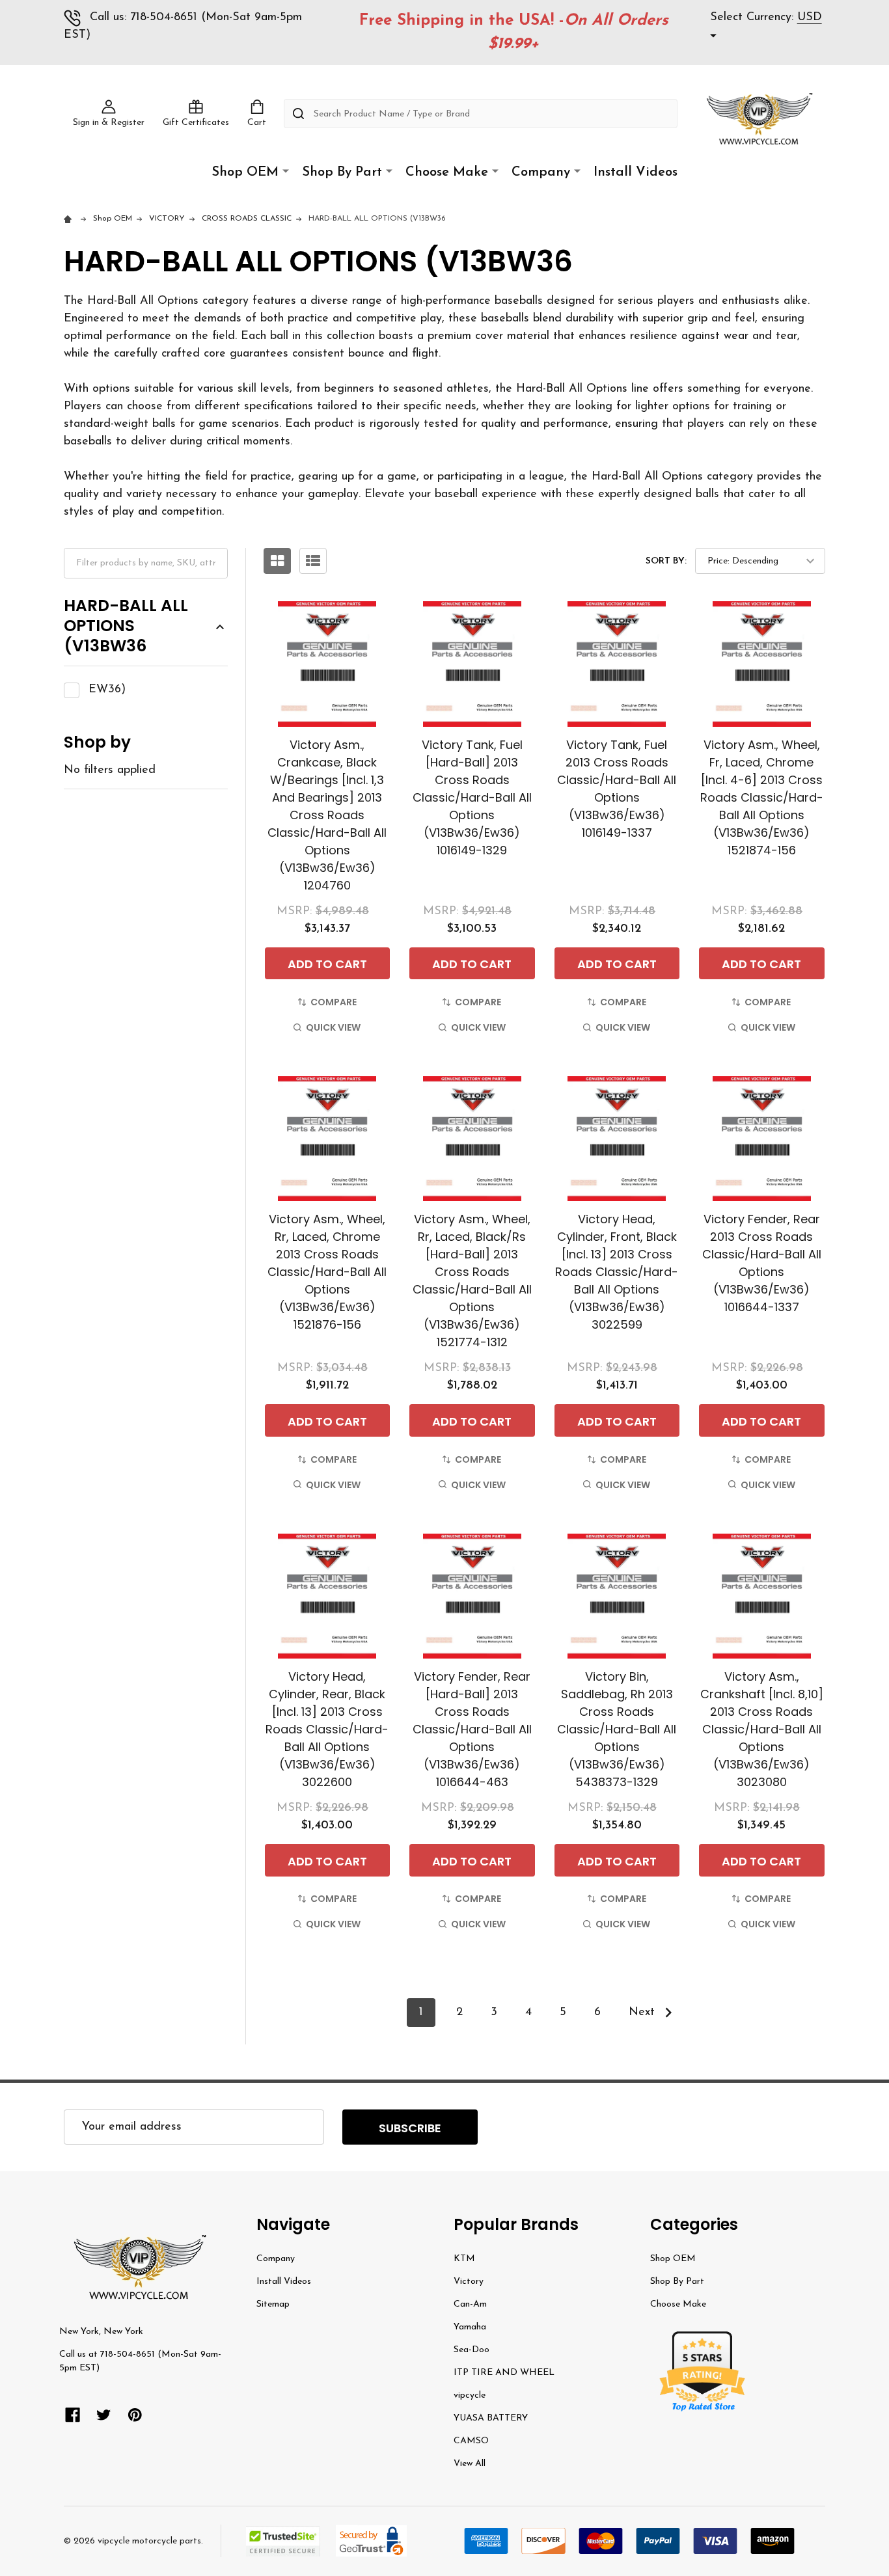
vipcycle (470, 2395)
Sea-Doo (472, 2350)
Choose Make (447, 172)
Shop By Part (342, 172)
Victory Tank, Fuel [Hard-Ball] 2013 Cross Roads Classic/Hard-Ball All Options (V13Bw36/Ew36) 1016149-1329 (472, 797)
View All (470, 2464)
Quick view (333, 1027)
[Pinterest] (135, 2415)
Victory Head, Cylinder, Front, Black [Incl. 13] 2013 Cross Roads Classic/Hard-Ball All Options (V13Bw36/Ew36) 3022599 (617, 1272)
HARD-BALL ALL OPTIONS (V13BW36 (126, 627)
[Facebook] (73, 2415)
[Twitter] (104, 2415)
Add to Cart (327, 964)
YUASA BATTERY (491, 2418)
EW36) (107, 690)
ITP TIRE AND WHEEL (504, 2373)
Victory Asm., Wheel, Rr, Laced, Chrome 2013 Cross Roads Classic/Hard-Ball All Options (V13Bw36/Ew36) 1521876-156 (327, 1272)
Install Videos (636, 172)
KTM (464, 2259)
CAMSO (471, 2441)
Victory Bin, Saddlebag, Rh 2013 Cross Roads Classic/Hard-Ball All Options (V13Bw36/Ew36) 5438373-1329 (617, 1729)
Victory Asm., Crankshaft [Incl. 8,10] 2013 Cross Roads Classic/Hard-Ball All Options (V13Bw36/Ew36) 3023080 (762, 1729)
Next (644, 2013)
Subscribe (410, 2128)
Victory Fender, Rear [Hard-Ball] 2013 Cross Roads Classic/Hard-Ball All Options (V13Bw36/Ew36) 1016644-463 (472, 1729)
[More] (286, 171)
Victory (469, 2282)
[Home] (70, 219)
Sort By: (666, 561)
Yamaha (470, 2327)
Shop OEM (245, 172)
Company (541, 172)
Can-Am (470, 2304)
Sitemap (273, 2304)
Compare (334, 1002)
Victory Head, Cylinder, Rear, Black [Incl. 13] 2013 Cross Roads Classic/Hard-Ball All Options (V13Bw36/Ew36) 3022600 (327, 1729)
